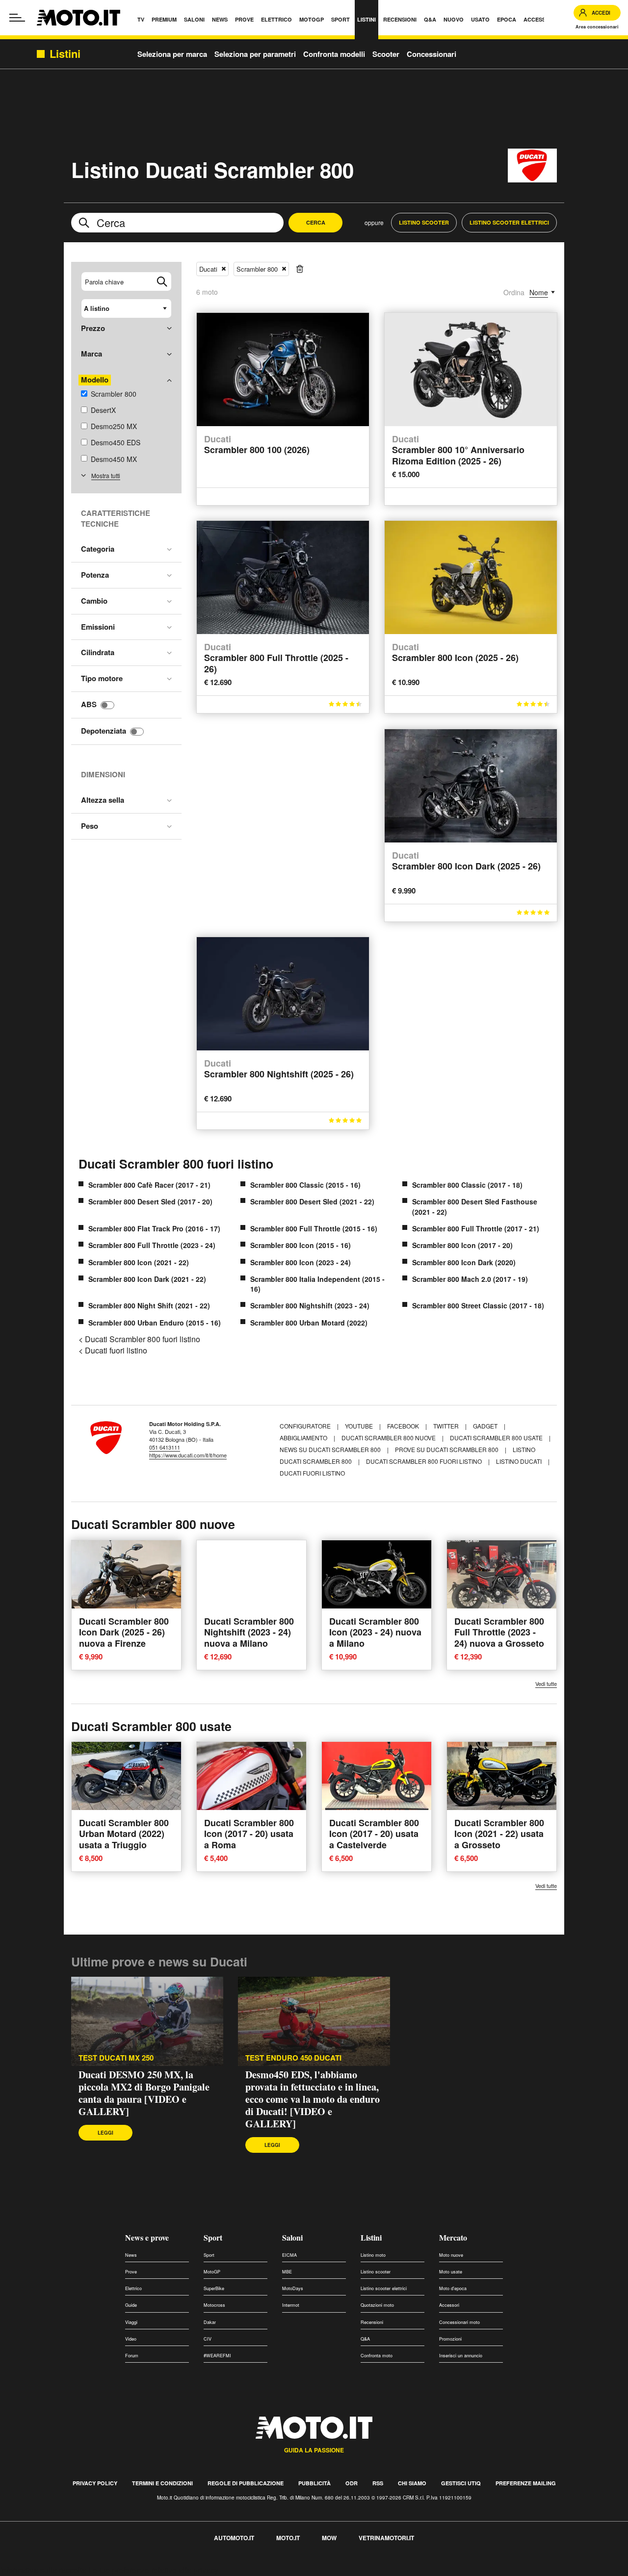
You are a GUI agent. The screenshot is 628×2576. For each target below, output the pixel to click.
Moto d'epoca (453, 2288)
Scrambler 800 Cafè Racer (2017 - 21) (149, 1185)
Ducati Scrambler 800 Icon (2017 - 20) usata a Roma (249, 1834)
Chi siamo (412, 2483)
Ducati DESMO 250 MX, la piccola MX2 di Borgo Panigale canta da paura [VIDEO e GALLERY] (144, 2093)
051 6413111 (165, 1447)
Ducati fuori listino (312, 1473)
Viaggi (131, 2322)
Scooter (386, 54)
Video (131, 2339)
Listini (371, 2237)
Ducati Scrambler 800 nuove (389, 1438)
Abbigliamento (304, 1438)
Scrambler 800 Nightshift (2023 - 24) (310, 1305)
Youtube (360, 1426)
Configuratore (306, 1426)
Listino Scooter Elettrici (509, 222)
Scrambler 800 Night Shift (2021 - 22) (149, 1305)
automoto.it (234, 2538)
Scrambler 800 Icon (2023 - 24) (301, 1262)
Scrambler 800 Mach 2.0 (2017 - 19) (470, 1279)
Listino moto (373, 2255)
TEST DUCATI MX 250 (116, 2058)
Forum (132, 2356)
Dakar (210, 2322)
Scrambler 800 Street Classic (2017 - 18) (478, 1305)
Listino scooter (376, 2272)
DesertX (103, 410)
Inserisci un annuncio (461, 2356)
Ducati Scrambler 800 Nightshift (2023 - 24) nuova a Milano (249, 1632)
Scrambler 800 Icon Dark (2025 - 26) (466, 861)
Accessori (449, 2305)
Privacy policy (95, 2483)
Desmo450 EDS (116, 442)
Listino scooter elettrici (384, 2288)
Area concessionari (597, 27)
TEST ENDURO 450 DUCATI (293, 2058)
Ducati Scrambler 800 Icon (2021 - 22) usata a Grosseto (499, 1834)
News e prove (147, 2237)
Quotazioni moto (377, 2305)
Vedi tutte (546, 1684)
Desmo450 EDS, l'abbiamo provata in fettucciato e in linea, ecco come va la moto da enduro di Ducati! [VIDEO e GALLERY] (313, 2099)
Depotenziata (104, 731)
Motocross (214, 2305)
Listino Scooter (424, 222)
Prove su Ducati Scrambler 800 (447, 1449)
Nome (539, 292)
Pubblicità (314, 2483)
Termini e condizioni (162, 2483)
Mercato (453, 2237)
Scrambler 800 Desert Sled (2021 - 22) (312, 1201)
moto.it (288, 2538)
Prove (131, 2272)
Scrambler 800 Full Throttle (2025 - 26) (276, 658)
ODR (352, 2483)
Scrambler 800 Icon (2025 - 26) (455, 653)
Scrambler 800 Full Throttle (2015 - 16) (314, 1228)
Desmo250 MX (114, 426)
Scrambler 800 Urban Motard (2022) (309, 1323)
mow (329, 2538)
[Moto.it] (78, 18)
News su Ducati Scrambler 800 (330, 1449)
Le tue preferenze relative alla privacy (153, 2570)
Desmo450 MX (114, 459)
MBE (287, 2272)
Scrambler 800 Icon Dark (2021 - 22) (147, 1279)
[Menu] (17, 18)
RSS (378, 2483)
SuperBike (214, 2288)
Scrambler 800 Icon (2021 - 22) (139, 1262)
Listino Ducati (519, 1461)
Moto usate (451, 2272)
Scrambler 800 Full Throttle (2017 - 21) (476, 1228)
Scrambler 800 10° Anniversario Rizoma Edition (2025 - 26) (458, 450)
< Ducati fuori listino (113, 1350)
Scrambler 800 (114, 394)
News (131, 2255)
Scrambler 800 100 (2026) (257, 445)
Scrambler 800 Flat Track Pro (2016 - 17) (154, 1228)
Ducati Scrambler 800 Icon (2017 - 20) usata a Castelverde (374, 1834)
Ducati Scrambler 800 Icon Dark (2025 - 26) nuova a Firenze (124, 1632)
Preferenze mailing (526, 2483)
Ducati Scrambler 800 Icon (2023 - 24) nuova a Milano (375, 1632)
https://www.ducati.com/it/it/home (188, 1455)
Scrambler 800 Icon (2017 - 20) (462, 1245)
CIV (208, 2339)
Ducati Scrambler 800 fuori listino (176, 1164)
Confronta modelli (334, 54)
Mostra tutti (106, 475)
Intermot (291, 2305)
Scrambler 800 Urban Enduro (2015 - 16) (155, 1323)
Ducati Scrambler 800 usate (496, 1438)
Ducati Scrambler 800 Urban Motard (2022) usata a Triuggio (124, 1834)
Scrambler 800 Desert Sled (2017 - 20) (150, 1201)
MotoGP (212, 2272)
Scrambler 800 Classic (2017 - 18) (467, 1185)
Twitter (447, 1426)
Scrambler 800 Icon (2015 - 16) (301, 1245)
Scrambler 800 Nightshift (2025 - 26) (279, 1069)
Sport (213, 2237)
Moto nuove (451, 2255)
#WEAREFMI (217, 2356)
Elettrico (133, 2288)
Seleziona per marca (172, 54)
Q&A (365, 2339)
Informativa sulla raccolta (43, 2570)
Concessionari (432, 54)
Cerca (316, 222)
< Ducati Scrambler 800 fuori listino (139, 1339)
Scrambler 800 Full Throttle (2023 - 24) (152, 1245)
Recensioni (372, 2322)
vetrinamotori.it (386, 2538)
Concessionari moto (459, 2322)
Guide (131, 2305)
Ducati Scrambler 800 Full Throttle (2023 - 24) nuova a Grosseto (499, 1632)
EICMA (289, 2255)
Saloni (292, 2237)
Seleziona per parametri (255, 54)
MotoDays (293, 2288)
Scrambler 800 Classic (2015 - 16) (305, 1185)
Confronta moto (377, 2356)
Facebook (404, 1426)
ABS (89, 704)
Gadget (486, 1426)
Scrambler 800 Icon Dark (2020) (464, 1262)
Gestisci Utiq (461, 2483)
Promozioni (450, 2339)
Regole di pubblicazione (246, 2483)
